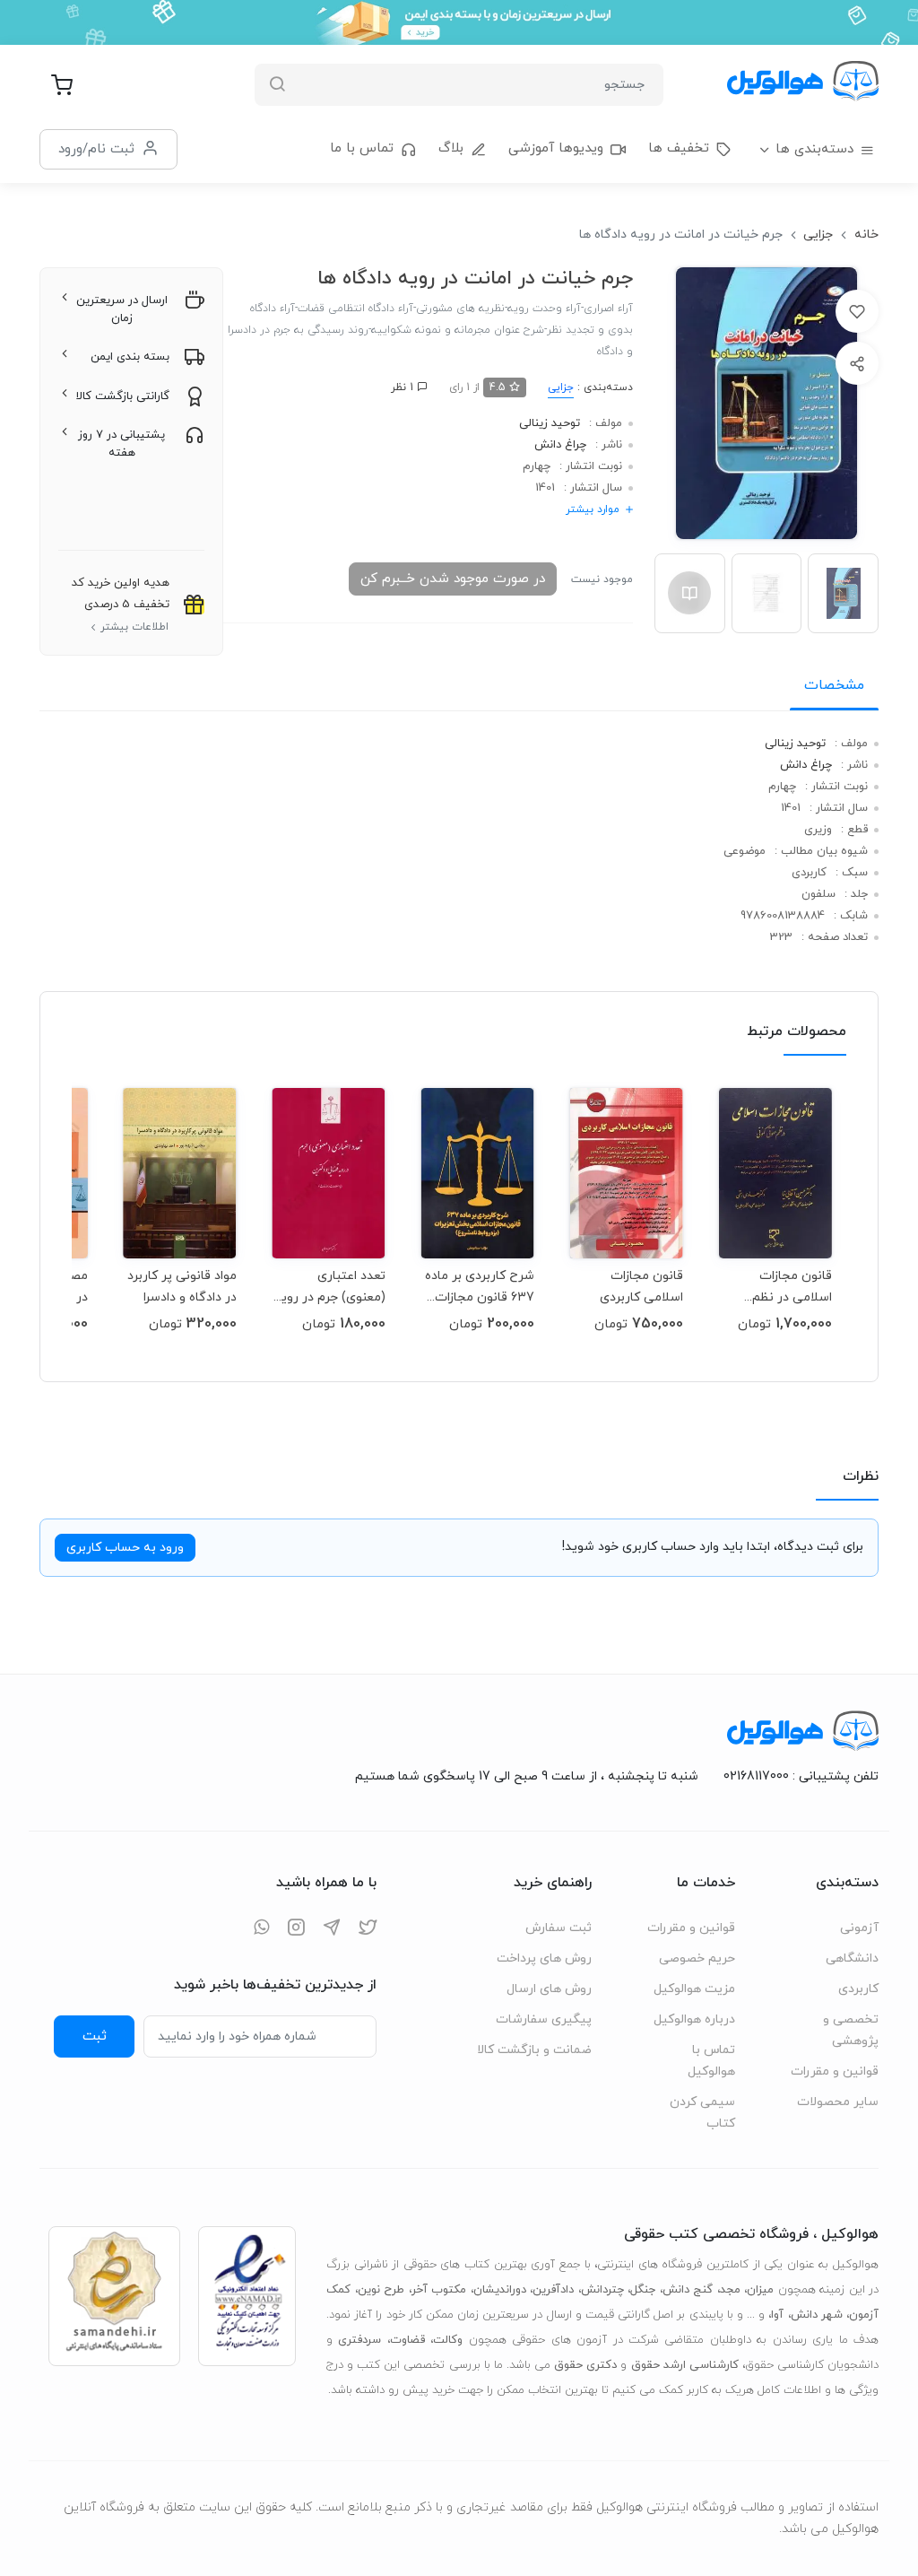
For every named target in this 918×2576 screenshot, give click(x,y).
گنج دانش (688, 2290)
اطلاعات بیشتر (134, 627)
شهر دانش (817, 2315)
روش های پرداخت (544, 1958)
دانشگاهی (852, 1958)
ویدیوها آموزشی (556, 148)
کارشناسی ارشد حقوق (685, 2365)
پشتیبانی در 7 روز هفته (121, 444)
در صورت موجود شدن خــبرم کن (453, 579)
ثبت (95, 2036)
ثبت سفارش (559, 1928)
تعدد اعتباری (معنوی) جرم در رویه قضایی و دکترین (329, 1287)
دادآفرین (553, 2290)
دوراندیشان (500, 2290)
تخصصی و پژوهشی (851, 2030)
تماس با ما (362, 148)
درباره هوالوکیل (694, 2019)
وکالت (448, 2340)
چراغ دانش (560, 445)
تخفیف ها (679, 148)
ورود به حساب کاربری (125, 1548)
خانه (866, 235)
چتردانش (602, 2290)
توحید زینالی (550, 423)
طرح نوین (381, 2290)
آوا (777, 2315)
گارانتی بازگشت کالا (123, 396)
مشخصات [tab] (834, 685)
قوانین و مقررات (835, 2071)
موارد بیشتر (593, 509)
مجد (730, 2290)
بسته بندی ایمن (130, 357)
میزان (760, 2290)
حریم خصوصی (697, 1958)
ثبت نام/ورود (96, 149)
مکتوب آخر (439, 2290)
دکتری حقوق (585, 2365)
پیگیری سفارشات (544, 2019)
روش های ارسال (549, 1989)
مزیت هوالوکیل (694, 1989)
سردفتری (359, 2340)
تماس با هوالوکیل (711, 2061)
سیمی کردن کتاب (702, 2113)
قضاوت (407, 2340)
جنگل (643, 2290)
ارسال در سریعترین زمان (122, 309)
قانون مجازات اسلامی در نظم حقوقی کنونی (792, 1287)
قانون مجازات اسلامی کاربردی (641, 1287)
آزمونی (859, 1928)
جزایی (818, 235)
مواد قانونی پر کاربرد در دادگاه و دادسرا (182, 1287)
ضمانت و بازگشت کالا (534, 2050)
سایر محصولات (838, 2102)
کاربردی (858, 1989)
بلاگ (451, 148)
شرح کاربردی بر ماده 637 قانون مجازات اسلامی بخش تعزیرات (480, 1287)
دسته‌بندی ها (814, 149)
